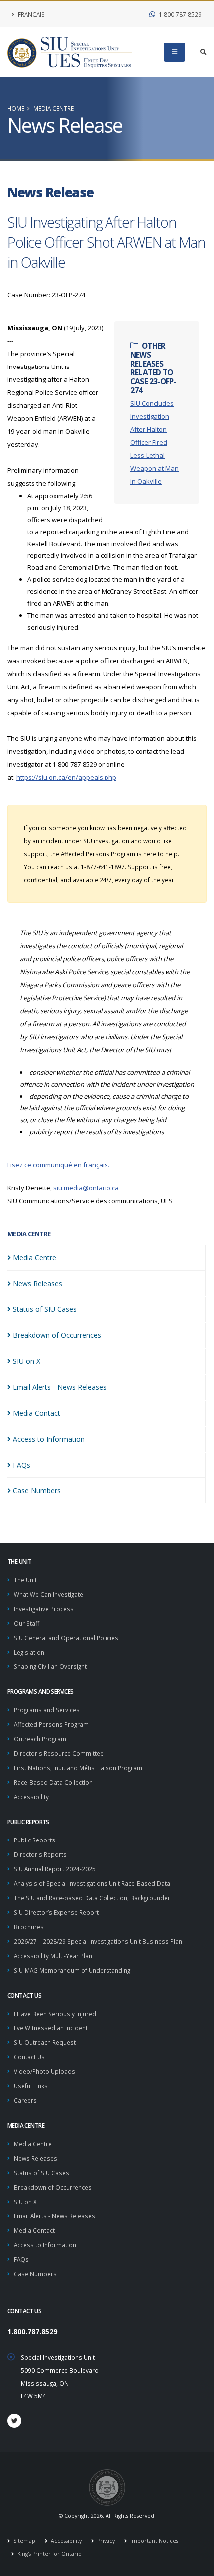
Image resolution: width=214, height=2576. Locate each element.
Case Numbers (35, 2274)
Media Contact (34, 2230)
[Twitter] (14, 2421)
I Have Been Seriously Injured (55, 2014)
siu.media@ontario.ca (86, 1188)
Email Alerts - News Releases (54, 2216)
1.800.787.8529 (179, 14)
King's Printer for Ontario (49, 2554)
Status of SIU (45, 1309)
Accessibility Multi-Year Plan (53, 1956)
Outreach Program (40, 1739)
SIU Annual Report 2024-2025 (55, 1869)
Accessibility (31, 1797)
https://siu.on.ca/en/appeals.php (66, 777)
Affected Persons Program (51, 1724)
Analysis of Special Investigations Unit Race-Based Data (92, 1883)
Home (16, 108)
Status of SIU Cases (42, 2173)
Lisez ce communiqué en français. (58, 1165)
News (38, 1283)
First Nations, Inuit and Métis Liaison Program (78, 1768)
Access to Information (45, 2245)
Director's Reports (40, 1854)
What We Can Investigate (49, 1594)
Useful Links (31, 2086)
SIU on (27, 1361)
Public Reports (35, 1840)
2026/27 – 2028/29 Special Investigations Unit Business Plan (98, 1941)
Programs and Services (47, 1710)
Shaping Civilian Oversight (50, 1666)
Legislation (29, 1652)
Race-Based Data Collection (53, 1782)
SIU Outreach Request (45, 2042)
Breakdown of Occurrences (53, 2187)
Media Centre (53, 108)
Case (37, 1491)
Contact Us (29, 2057)
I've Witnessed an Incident (51, 2028)
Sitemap (24, 2541)
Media (35, 1257)
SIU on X (25, 2202)
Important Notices (154, 2541)
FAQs (21, 2259)
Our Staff (27, 1623)
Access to (49, 1439)
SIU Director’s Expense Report (56, 1912)
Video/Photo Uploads (45, 2071)
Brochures (29, 1927)
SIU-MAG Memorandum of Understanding (72, 1970)
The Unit (25, 1580)
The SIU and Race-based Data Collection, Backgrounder (92, 1898)
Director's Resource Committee (59, 1753)
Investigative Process (44, 1609)
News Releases (36, 2158)
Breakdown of (57, 1335)
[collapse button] (174, 52)
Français (31, 14)
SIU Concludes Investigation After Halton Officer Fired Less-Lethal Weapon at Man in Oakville (155, 442)
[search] (203, 52)
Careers (25, 2100)
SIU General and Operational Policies (66, 1638)
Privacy (105, 2541)
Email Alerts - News (60, 1387)
